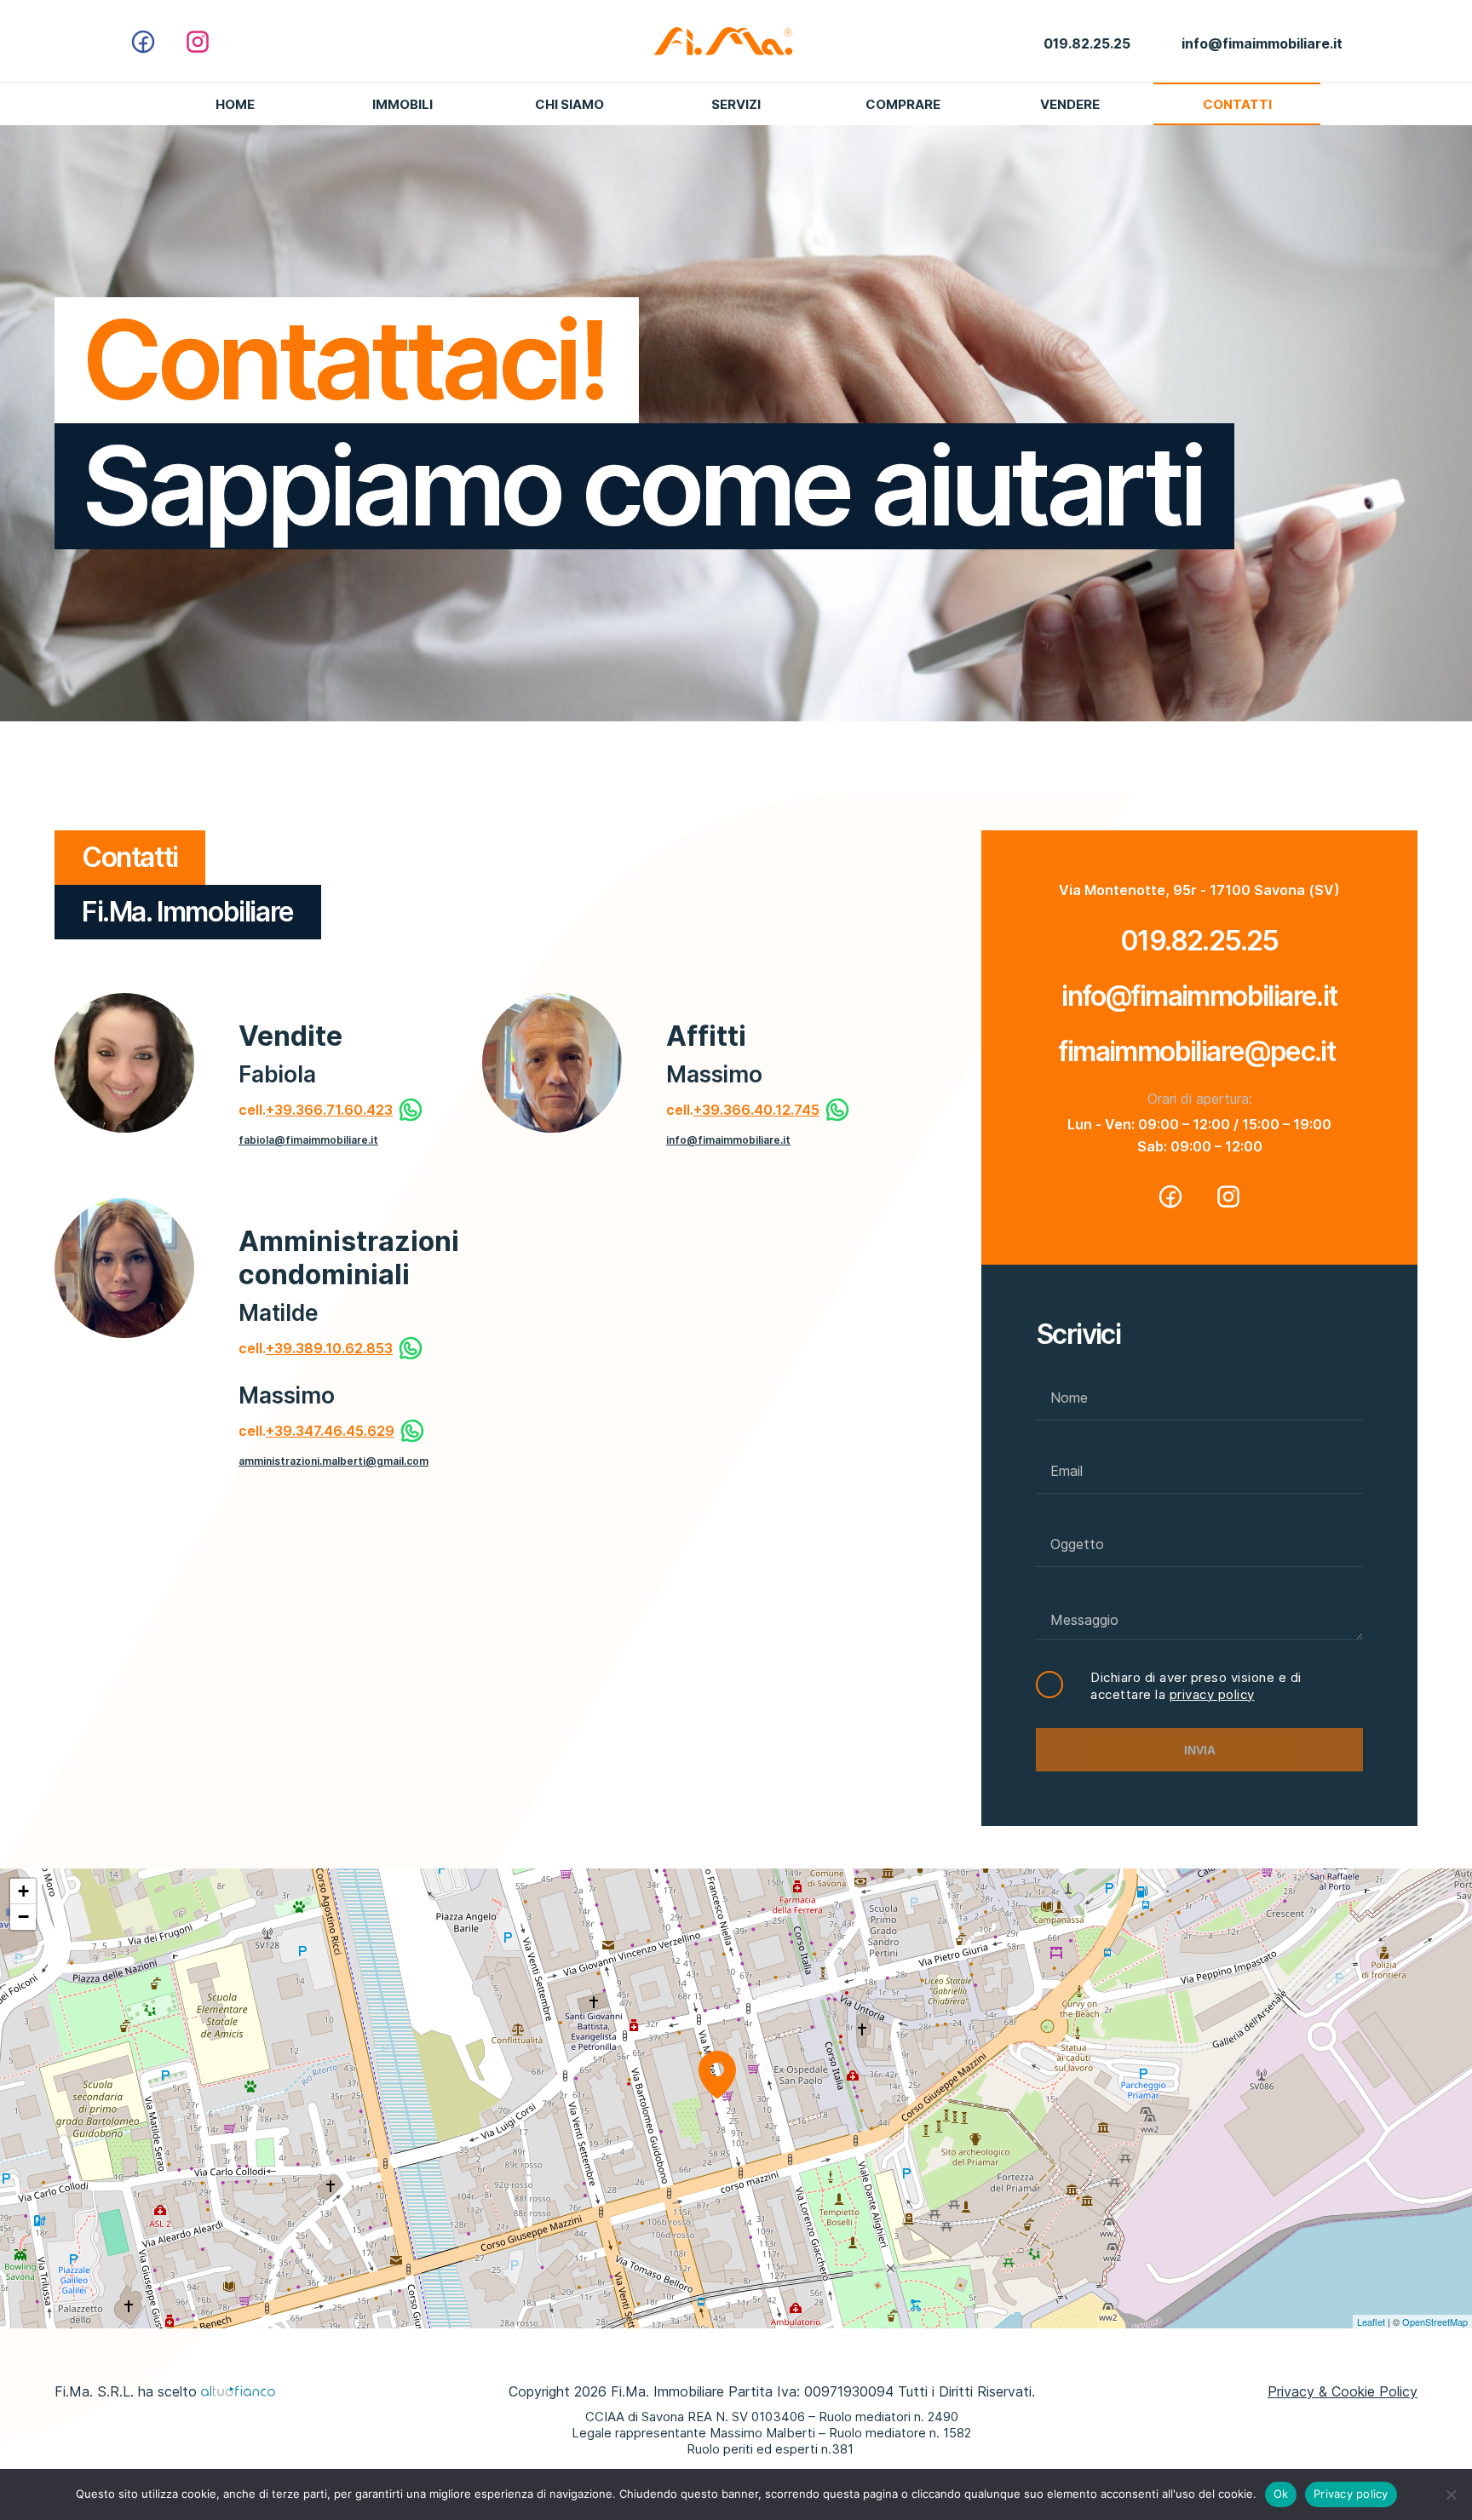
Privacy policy (1351, 2494)
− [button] (23, 1917)
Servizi (736, 104)
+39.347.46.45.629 (330, 1431)
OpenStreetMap (1435, 2322)
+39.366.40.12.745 (756, 1110)
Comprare (903, 104)
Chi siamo (569, 104)
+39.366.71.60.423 (329, 1110)
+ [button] (23, 1891)
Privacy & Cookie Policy (1343, 2391)
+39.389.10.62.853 (329, 1348)
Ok (1281, 2494)
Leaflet (1371, 2322)
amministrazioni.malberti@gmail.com (333, 1461)
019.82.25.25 (1199, 941)
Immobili (402, 104)
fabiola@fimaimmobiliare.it (308, 1140)
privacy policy (1212, 1694)
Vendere (1070, 104)
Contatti (1237, 104)
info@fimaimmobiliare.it (728, 1140)
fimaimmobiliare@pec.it (1199, 1051)
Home (235, 104)
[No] (1451, 2494)
